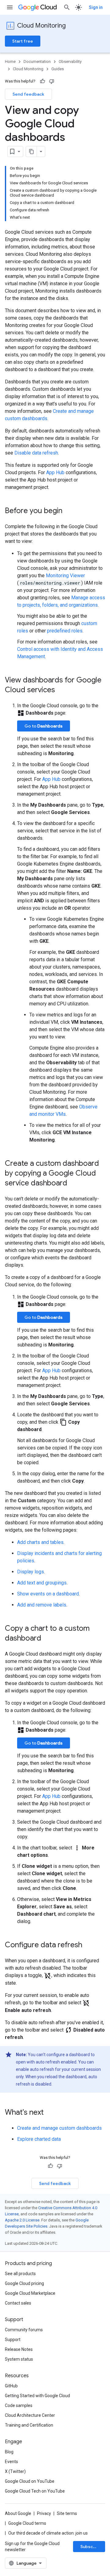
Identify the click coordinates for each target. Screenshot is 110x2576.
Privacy (44, 2513)
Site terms (67, 2513)
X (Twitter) (15, 2471)
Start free (23, 41)
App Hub (55, 472)
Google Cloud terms (27, 2523)
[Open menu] (10, 7)
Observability (70, 61)
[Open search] (67, 7)
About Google (18, 2513)
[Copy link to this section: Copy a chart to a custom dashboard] (47, 1639)
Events (11, 2462)
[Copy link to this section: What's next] (50, 2113)
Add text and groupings (42, 1583)
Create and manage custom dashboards (59, 2128)
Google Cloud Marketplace (30, 2293)
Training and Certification (29, 2425)
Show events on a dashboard (48, 1594)
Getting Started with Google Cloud (37, 2396)
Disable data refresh (36, 453)
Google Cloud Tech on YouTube (35, 2491)
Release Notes (19, 2349)
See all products (20, 2274)
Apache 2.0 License (22, 2220)
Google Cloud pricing (24, 2283)
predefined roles (65, 631)
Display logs (31, 1572)
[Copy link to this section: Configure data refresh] (88, 1945)
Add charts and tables (40, 1542)
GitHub (11, 2386)
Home (10, 61)
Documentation (37, 61)
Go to (44, 726)
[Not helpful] (52, 81)
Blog (9, 2452)
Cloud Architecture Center (30, 2415)
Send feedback (28, 94)
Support (13, 2340)
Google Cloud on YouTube (30, 2481)
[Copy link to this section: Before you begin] (68, 511)
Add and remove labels (42, 1605)
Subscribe (91, 2547)
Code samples (19, 2405)
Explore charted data (39, 2139)
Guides (58, 69)
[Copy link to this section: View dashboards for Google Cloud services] (61, 690)
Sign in (96, 7)
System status (19, 2359)
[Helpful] (42, 81)
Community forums (24, 2330)
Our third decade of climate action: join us (48, 2533)
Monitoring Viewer (65, 576)
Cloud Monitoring (41, 26)
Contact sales (18, 2303)
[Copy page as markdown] (31, 152)
